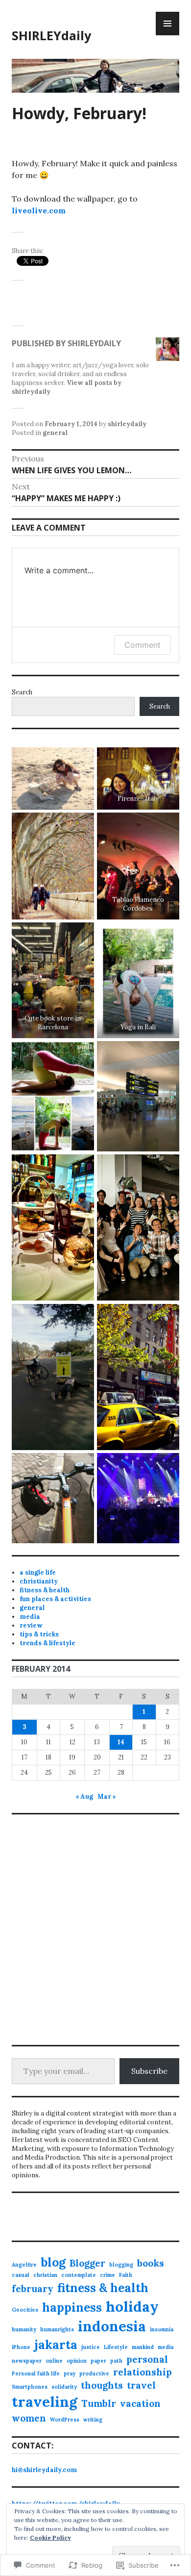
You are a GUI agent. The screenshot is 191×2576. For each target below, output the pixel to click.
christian (45, 2275)
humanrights (57, 2329)
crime (107, 2275)
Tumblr (99, 2403)
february (33, 2289)
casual (21, 2275)
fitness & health (45, 1590)
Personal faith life (36, 2373)
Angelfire (24, 2265)
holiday (132, 2306)
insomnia (162, 2329)
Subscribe (149, 2071)
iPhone (21, 2347)
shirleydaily (127, 424)
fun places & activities (55, 1599)
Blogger (87, 2263)
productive (94, 2373)
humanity (24, 2329)
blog (53, 2262)
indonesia (112, 2326)
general (55, 433)
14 (121, 1742)
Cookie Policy (50, 2538)
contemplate (79, 2275)
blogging (121, 2265)
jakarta (56, 2345)
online (54, 2361)
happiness (72, 2307)
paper (98, 2361)
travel (141, 2385)
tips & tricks (39, 1634)
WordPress (65, 2420)
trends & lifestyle (48, 1643)
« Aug (84, 1797)
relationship (143, 2372)
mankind (143, 2347)
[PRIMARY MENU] (167, 24)
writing (93, 2420)
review (31, 1625)
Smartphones (30, 2387)
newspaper (27, 2361)
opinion (77, 2361)
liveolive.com (39, 210)
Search (22, 692)
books (151, 2263)
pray (70, 2373)
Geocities (25, 2310)
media (30, 1617)
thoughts (102, 2385)
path (116, 2361)
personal (147, 2359)
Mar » (107, 1797)
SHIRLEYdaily (51, 35)
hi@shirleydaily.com (44, 2470)
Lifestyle (116, 2347)
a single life (38, 1572)
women (29, 2418)
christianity (39, 1581)
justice (91, 2347)
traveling (45, 2401)
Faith (126, 2275)
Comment (143, 645)
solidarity (64, 2387)
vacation (140, 2403)
